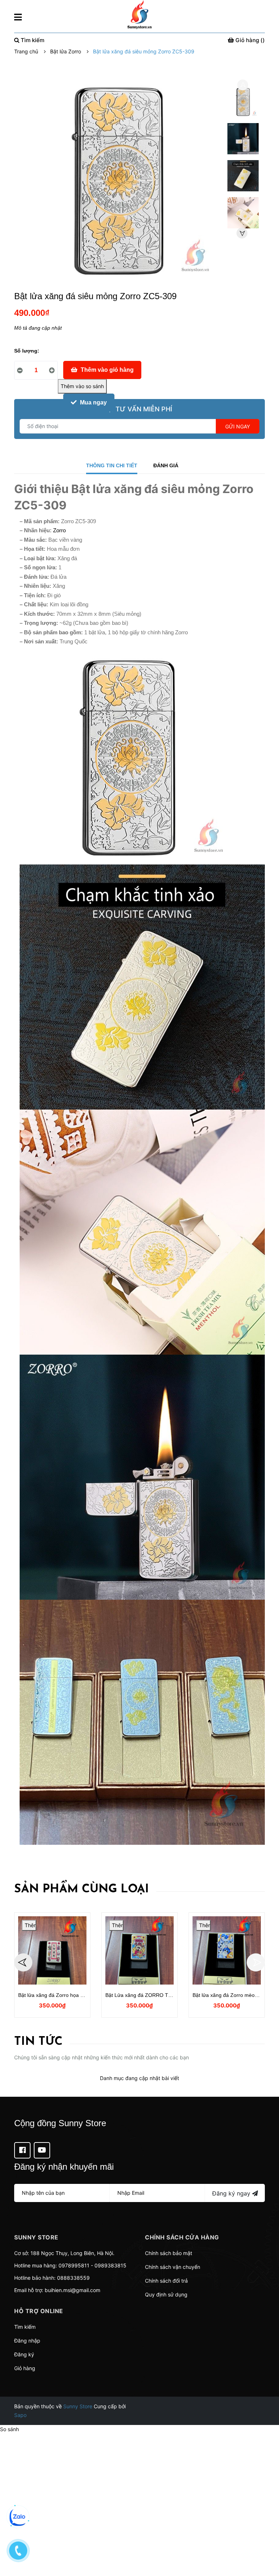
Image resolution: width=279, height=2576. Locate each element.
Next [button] (242, 233)
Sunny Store (78, 2406)
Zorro (59, 530)
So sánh (9, 2429)
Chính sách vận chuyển (173, 2267)
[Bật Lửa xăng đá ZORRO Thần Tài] (139, 1950)
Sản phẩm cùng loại (82, 1889)
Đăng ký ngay (232, 2193)
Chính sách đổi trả (166, 2281)
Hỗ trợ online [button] (39, 2311)
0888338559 (73, 2278)
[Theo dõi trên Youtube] (42, 2150)
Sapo (20, 2415)
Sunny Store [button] (36, 2237)
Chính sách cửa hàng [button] (182, 2237)
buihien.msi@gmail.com (72, 2290)
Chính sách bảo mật (169, 2253)
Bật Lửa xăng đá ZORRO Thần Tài (145, 1995)
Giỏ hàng (25, 2368)
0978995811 (74, 2265)
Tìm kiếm (25, 2327)
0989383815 (110, 2265)
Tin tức (38, 2042)
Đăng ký (24, 2354)
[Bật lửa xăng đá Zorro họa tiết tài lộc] (52, 1950)
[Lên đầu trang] (266, 2542)
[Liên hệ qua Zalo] (18, 2517)
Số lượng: (27, 351)
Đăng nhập (27, 2341)
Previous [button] (243, 85)
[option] (243, 103)
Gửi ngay (238, 426)
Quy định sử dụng (166, 2294)
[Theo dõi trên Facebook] (22, 2150)
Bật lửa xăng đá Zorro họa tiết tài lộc (60, 1995)
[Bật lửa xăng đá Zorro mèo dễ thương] (227, 1950)
